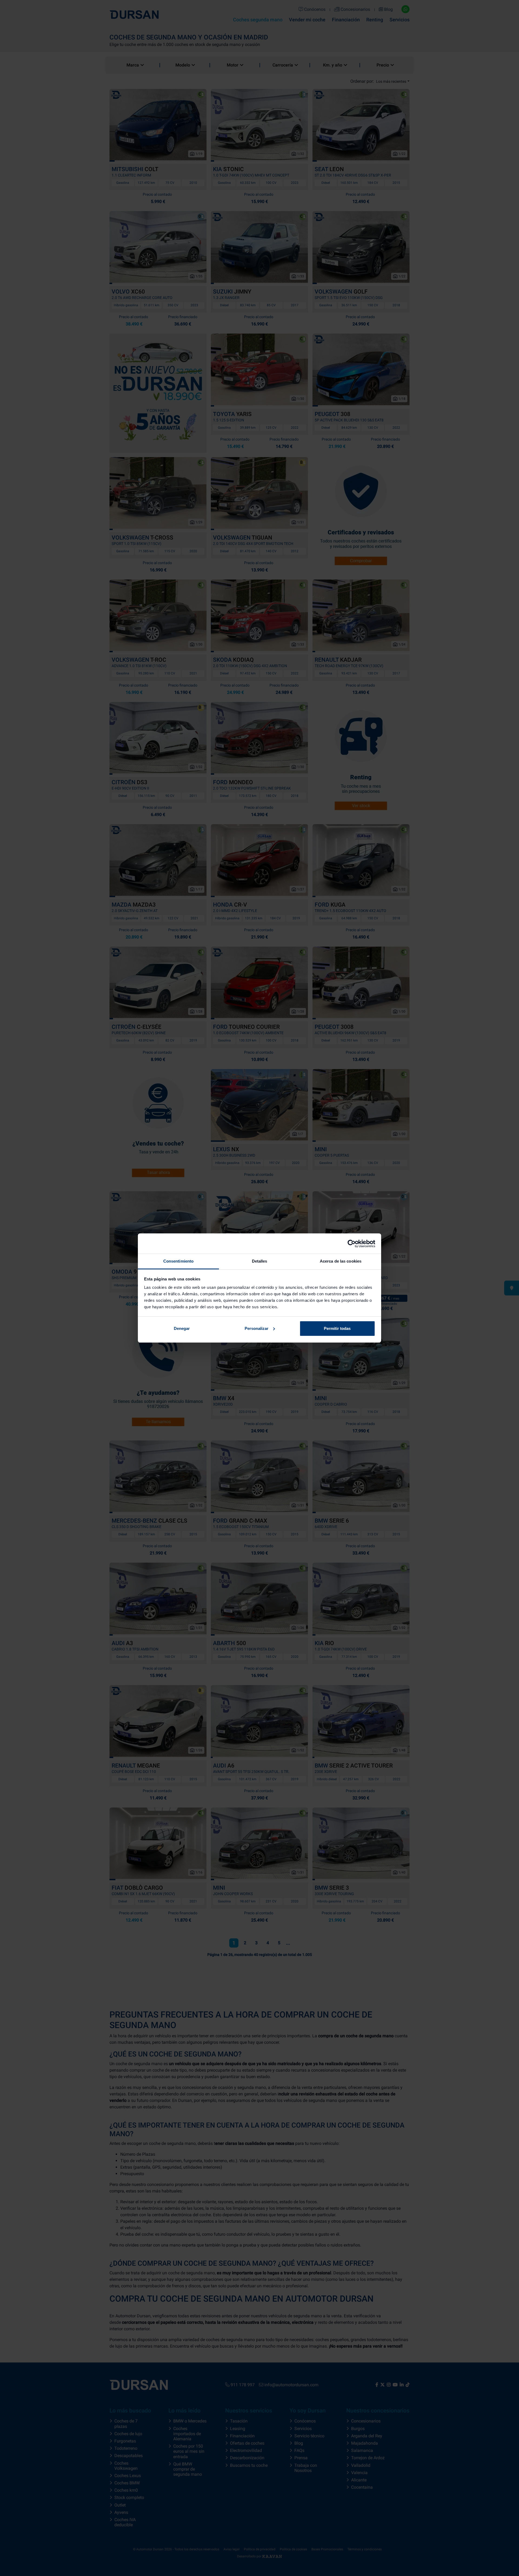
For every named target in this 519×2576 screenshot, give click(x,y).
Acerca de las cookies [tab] (341, 1261)
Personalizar (257, 1328)
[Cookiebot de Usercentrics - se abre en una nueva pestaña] (352, 1244)
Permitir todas (337, 1328)
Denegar (182, 1328)
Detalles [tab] (260, 1261)
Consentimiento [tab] (178, 1261)
